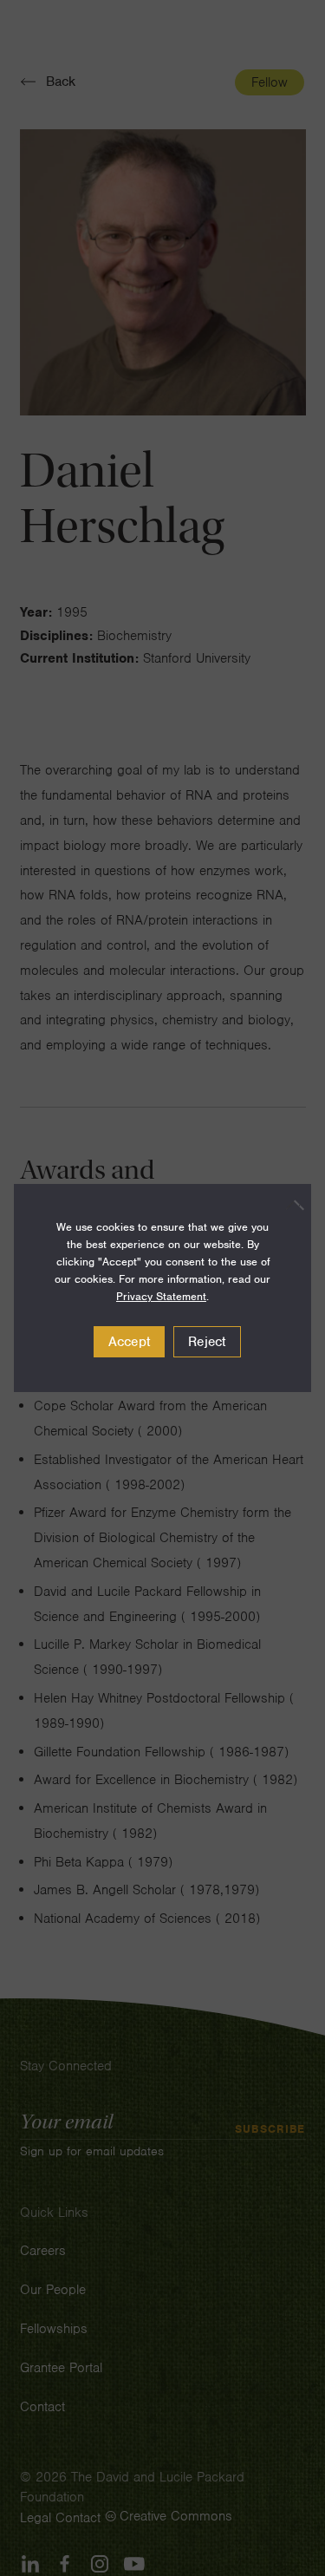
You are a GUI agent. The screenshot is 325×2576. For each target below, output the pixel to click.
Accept (130, 1342)
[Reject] (289, 1205)
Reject (207, 1342)
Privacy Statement (161, 1296)
